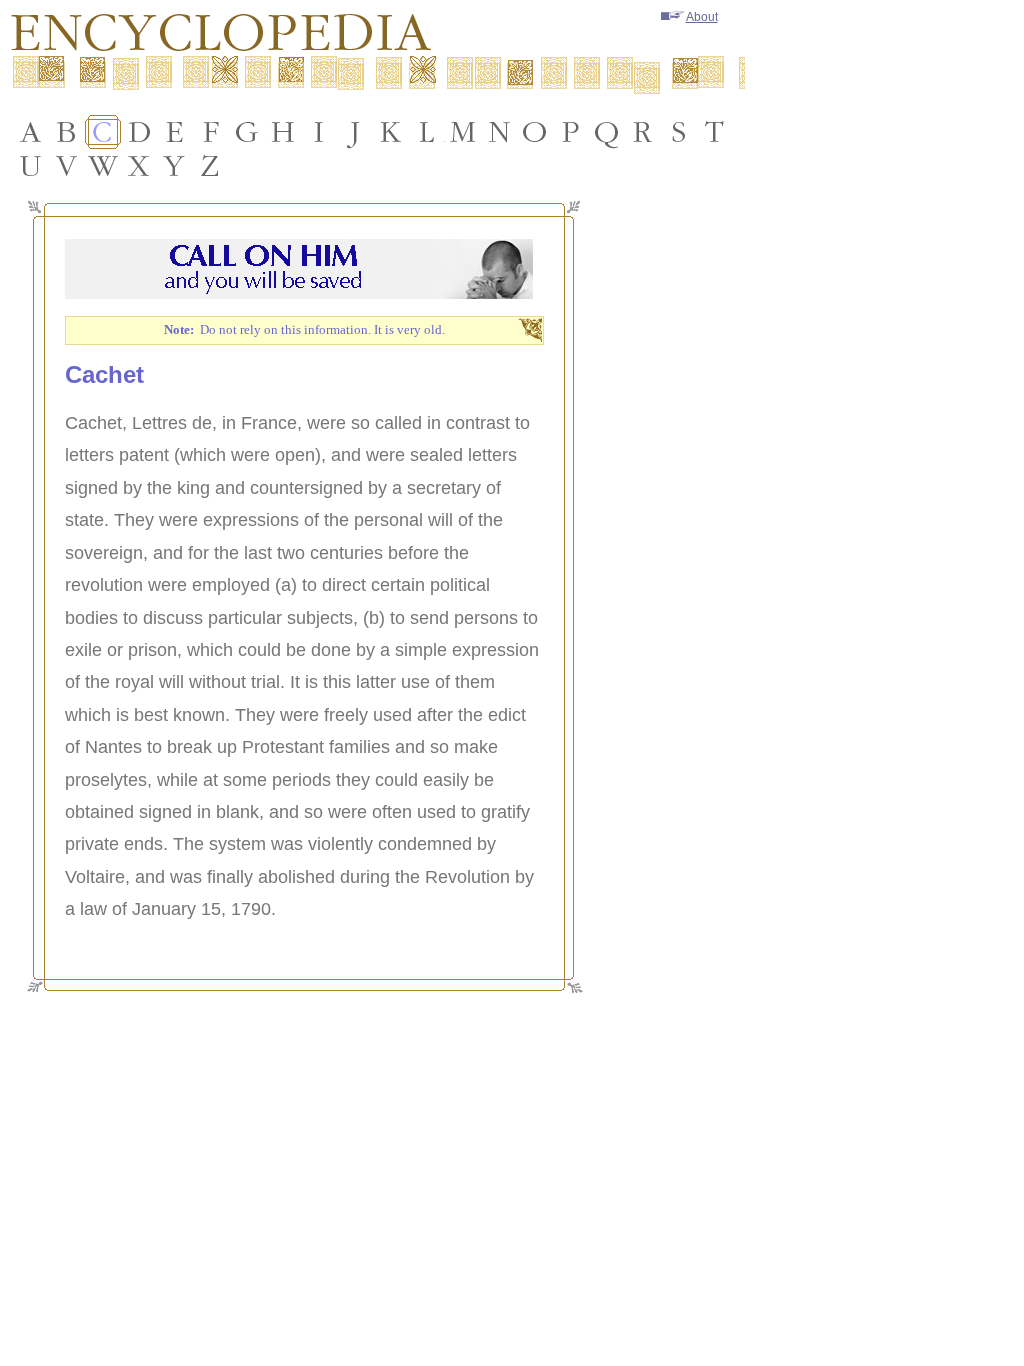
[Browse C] (103, 132)
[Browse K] (391, 132)
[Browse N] (499, 132)
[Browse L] (427, 132)
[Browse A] (31, 132)
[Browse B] (67, 132)
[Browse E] (175, 132)
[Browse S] (679, 132)
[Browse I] (319, 132)
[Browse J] (355, 132)
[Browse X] (139, 166)
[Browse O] (535, 132)
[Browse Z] (211, 166)
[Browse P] (571, 132)
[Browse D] (139, 132)
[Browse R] (643, 132)
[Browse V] (67, 166)
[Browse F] (211, 132)
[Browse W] (103, 166)
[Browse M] (463, 132)
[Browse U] (31, 166)
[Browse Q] (607, 132)
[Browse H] (283, 132)
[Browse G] (247, 132)
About (702, 17)
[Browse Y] (175, 166)
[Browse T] (715, 132)
